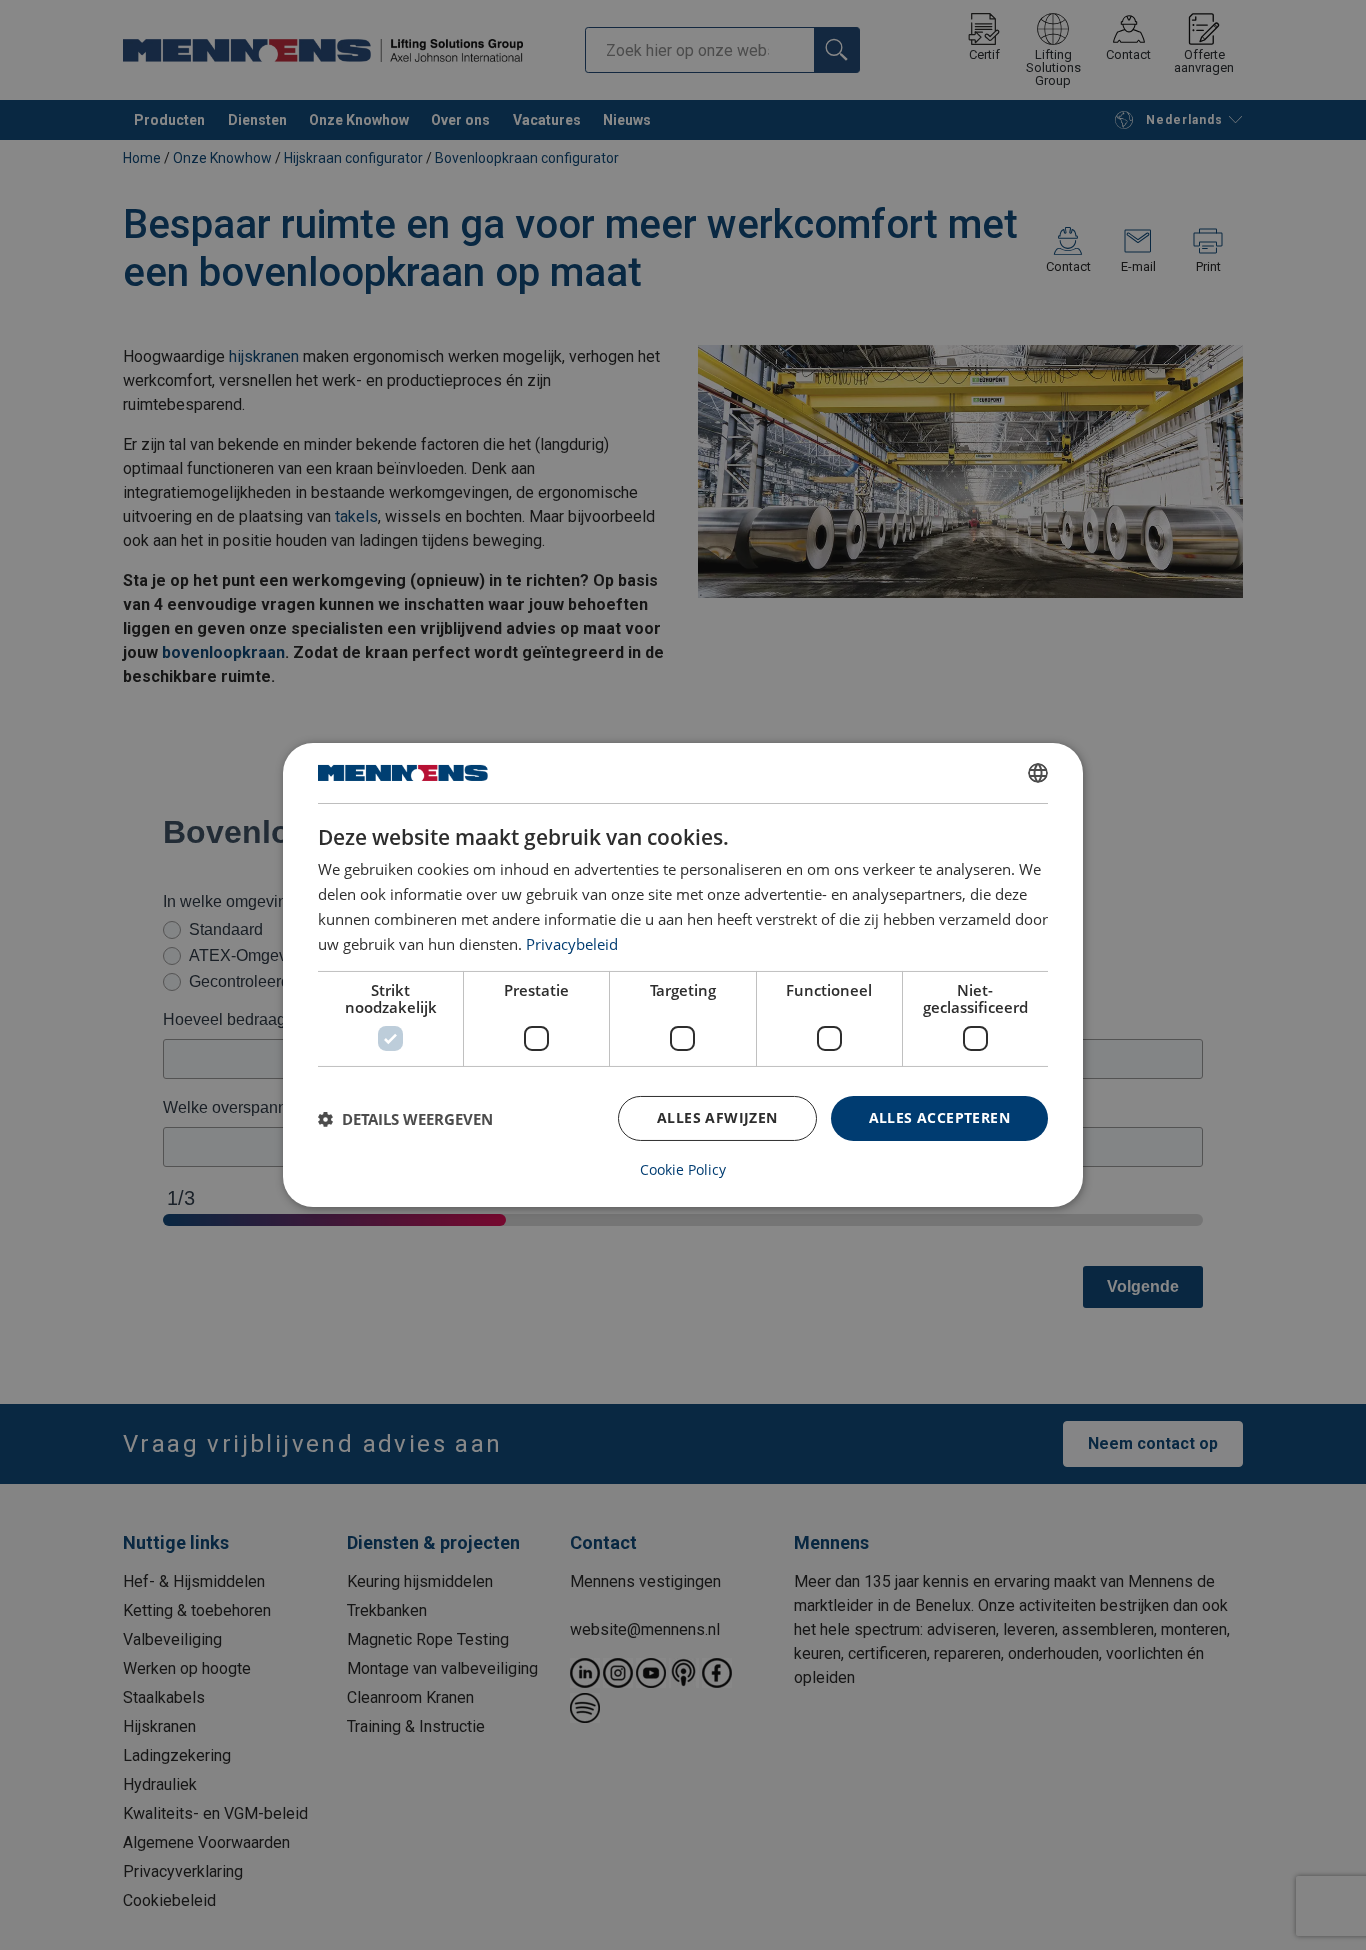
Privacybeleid (572, 944)
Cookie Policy (683, 1170)
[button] (405, 1119)
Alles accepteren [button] (939, 1117)
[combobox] (1038, 773)
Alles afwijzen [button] (717, 1117)
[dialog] (683, 975)
